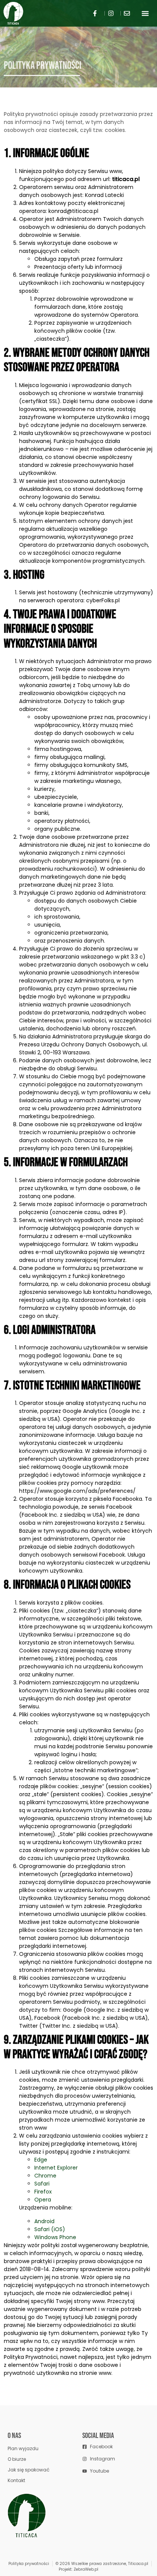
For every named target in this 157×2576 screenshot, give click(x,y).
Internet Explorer (56, 2168)
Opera (43, 2200)
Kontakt (16, 2480)
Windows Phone (55, 2237)
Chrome (45, 2176)
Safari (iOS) (50, 2229)
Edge (41, 2160)
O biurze (17, 2459)
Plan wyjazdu (23, 2448)
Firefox (43, 2192)
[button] (145, 13)
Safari (42, 2184)
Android (44, 2221)
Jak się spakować (29, 2470)
